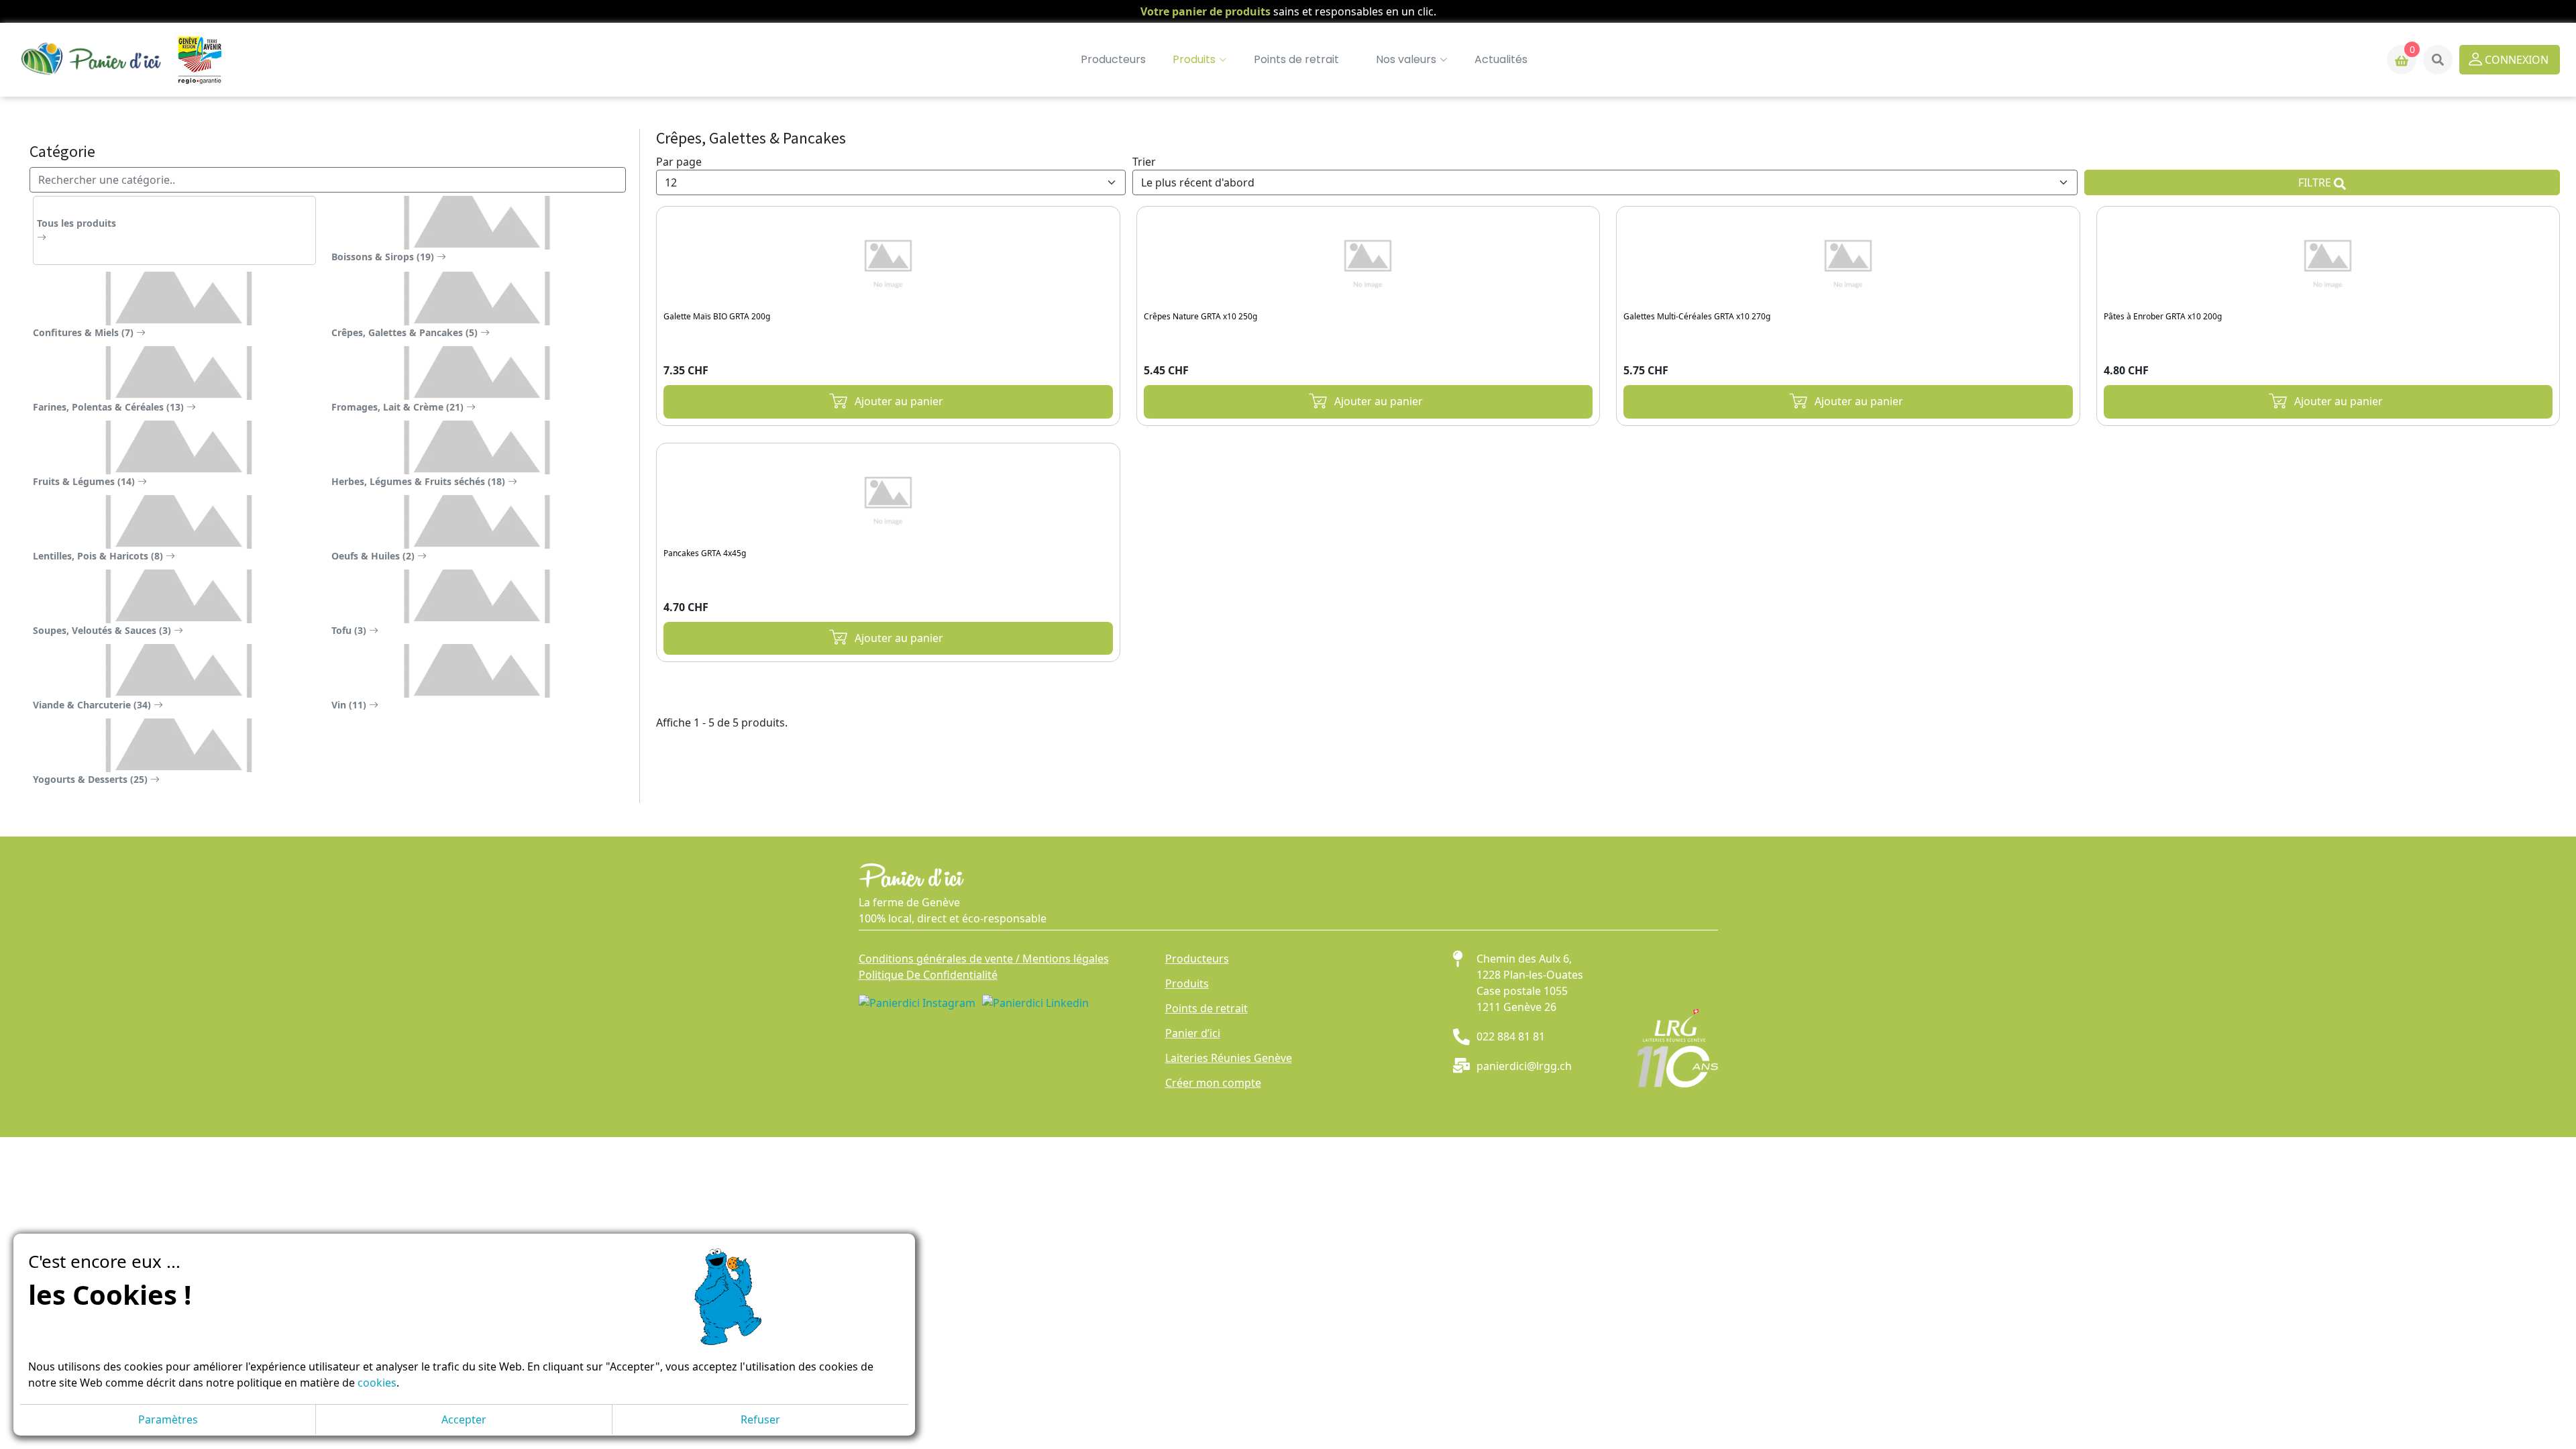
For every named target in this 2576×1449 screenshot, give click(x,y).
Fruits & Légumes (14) (85, 481)
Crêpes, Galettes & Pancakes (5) (406, 332)
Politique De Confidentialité (928, 975)
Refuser (760, 1419)
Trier (1144, 162)
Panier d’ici (1193, 1033)
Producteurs (1113, 59)
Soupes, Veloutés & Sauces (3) (103, 630)
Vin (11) (350, 705)
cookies (377, 1383)
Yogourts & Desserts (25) (92, 779)
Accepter (464, 1419)
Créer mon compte (1213, 1083)
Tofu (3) (350, 630)
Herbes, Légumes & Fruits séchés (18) (420, 481)
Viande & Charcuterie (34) (93, 705)
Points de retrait (1296, 59)
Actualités (1501, 59)
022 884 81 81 (1511, 1036)
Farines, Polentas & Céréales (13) (110, 407)
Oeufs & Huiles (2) (374, 556)
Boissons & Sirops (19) (384, 257)
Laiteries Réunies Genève (1229, 1058)
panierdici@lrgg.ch (1524, 1066)
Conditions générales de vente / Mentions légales (984, 959)
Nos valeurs (1406, 59)
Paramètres (168, 1419)
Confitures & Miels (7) (85, 332)
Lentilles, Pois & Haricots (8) (99, 556)
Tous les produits (76, 223)
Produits (1187, 983)
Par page (679, 162)
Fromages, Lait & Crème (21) (399, 407)
